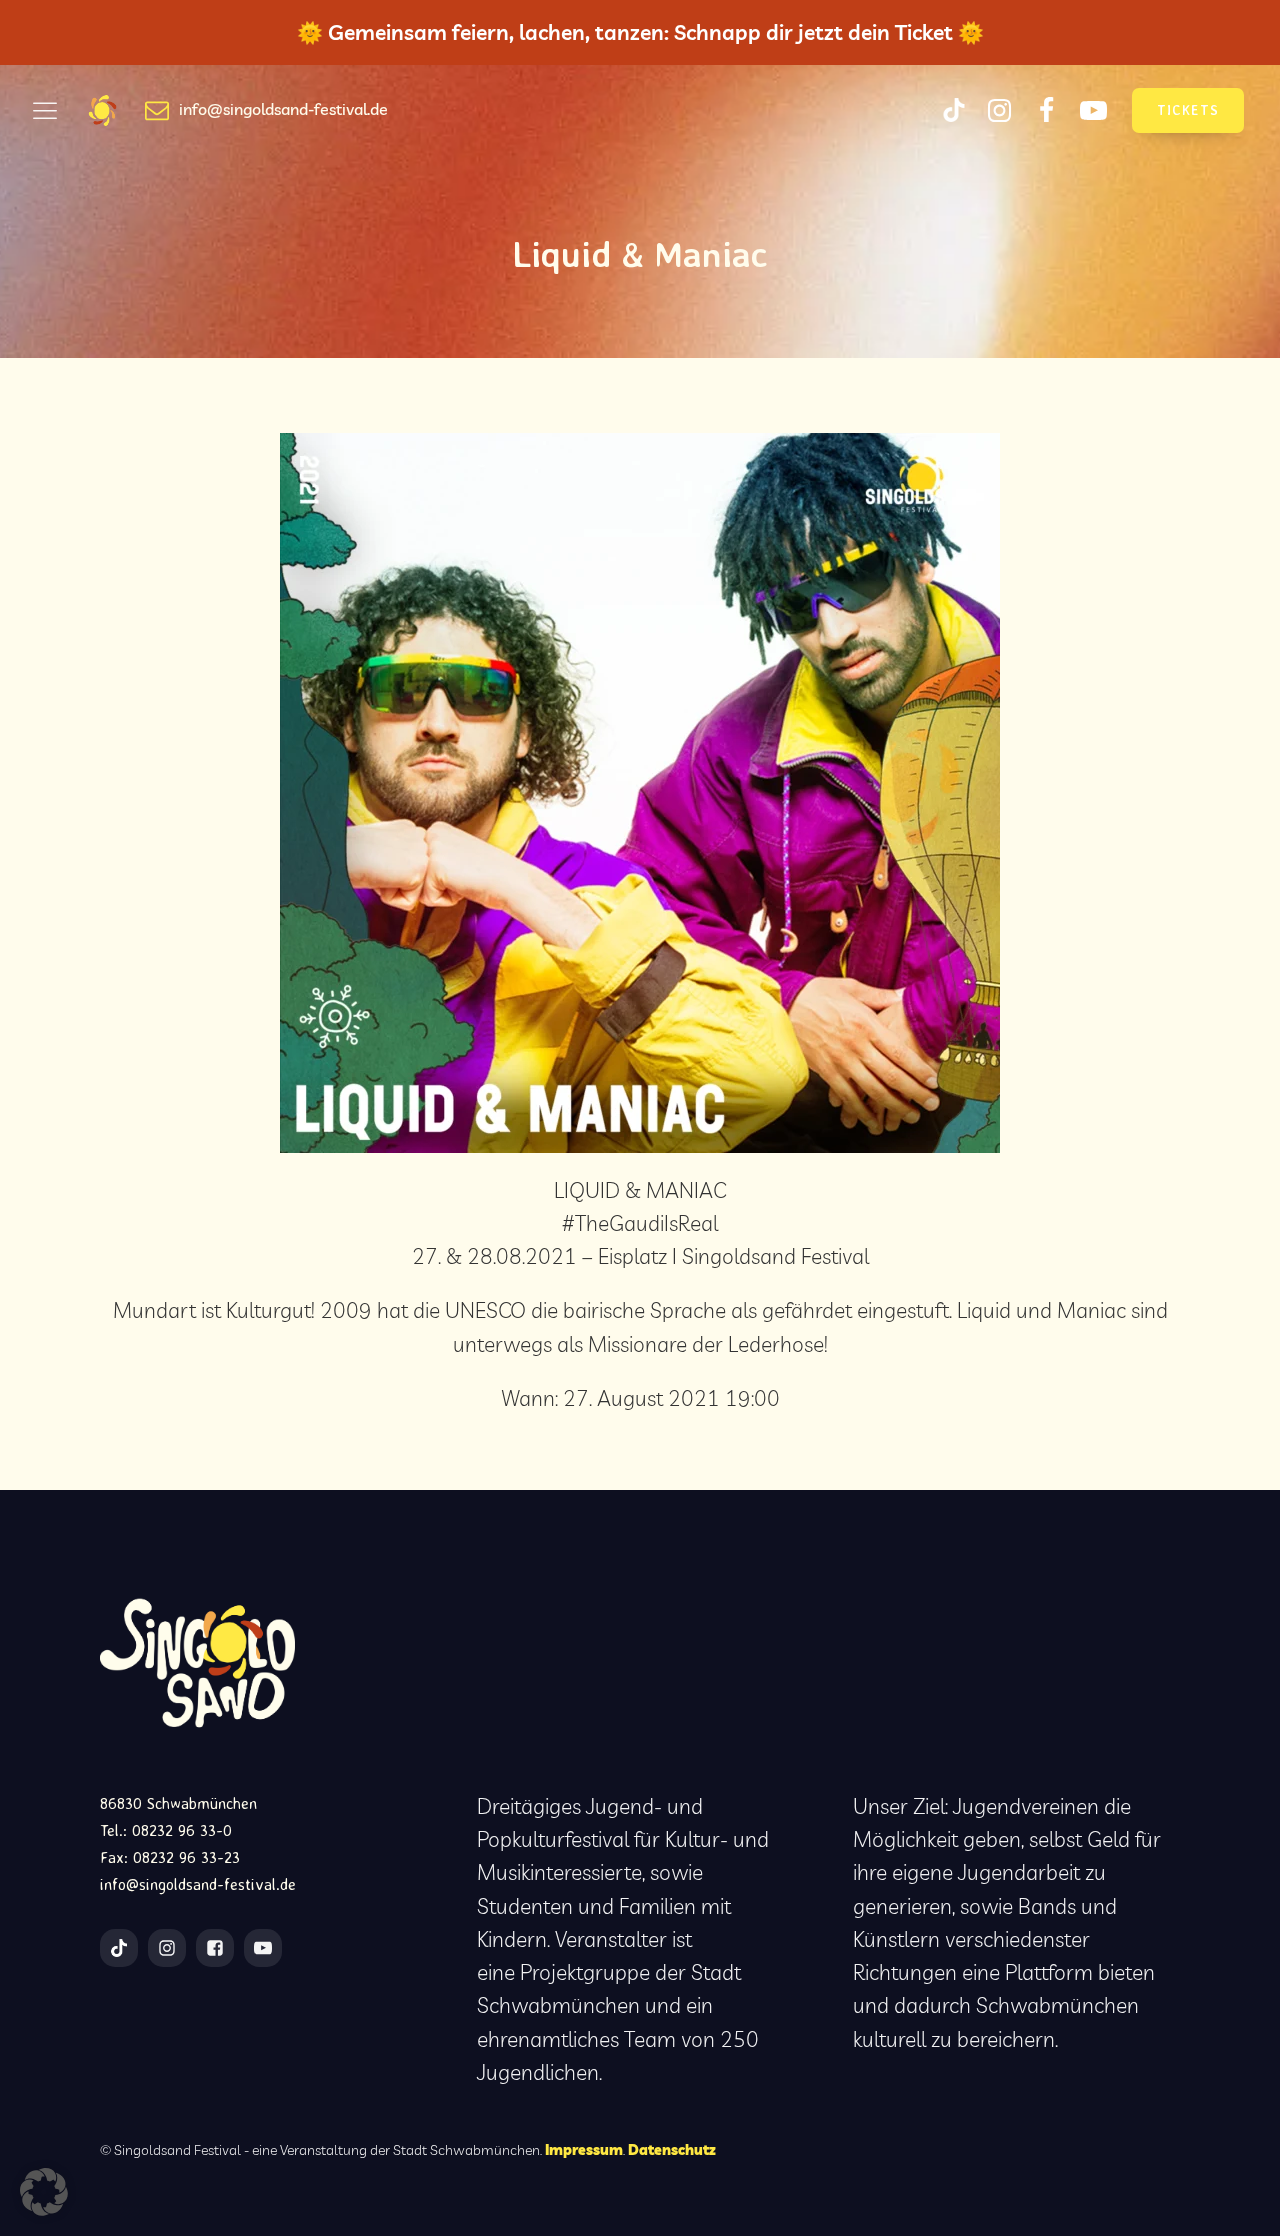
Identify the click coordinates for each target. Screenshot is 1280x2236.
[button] (44, 2192)
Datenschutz (672, 2149)
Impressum (584, 2149)
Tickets (1188, 110)
